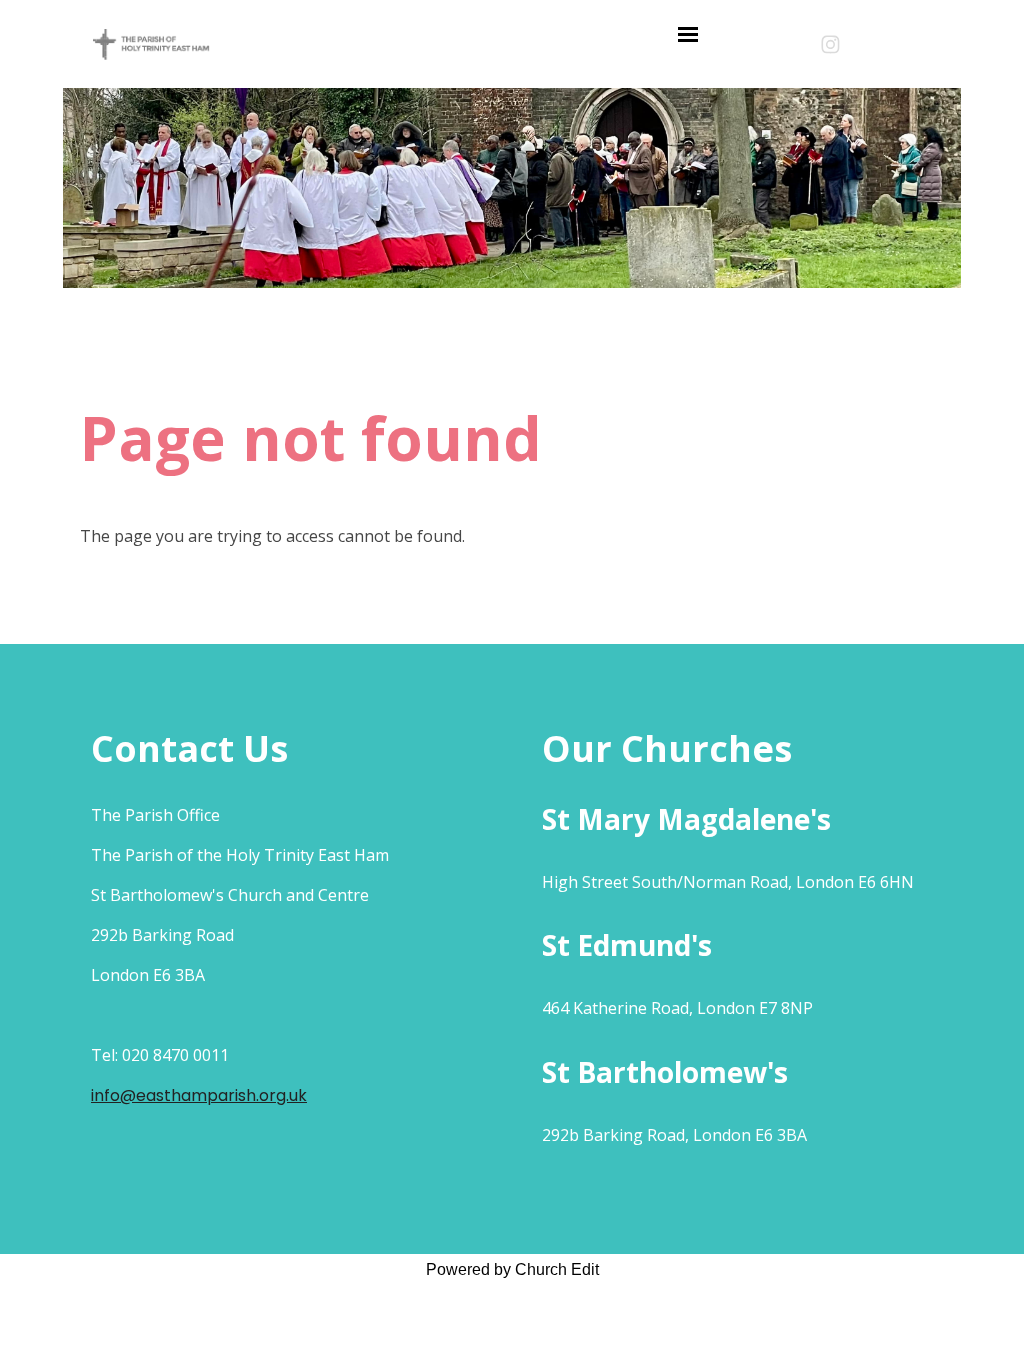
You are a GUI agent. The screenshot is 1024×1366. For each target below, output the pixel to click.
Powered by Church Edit (512, 1269)
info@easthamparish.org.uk (199, 1095)
